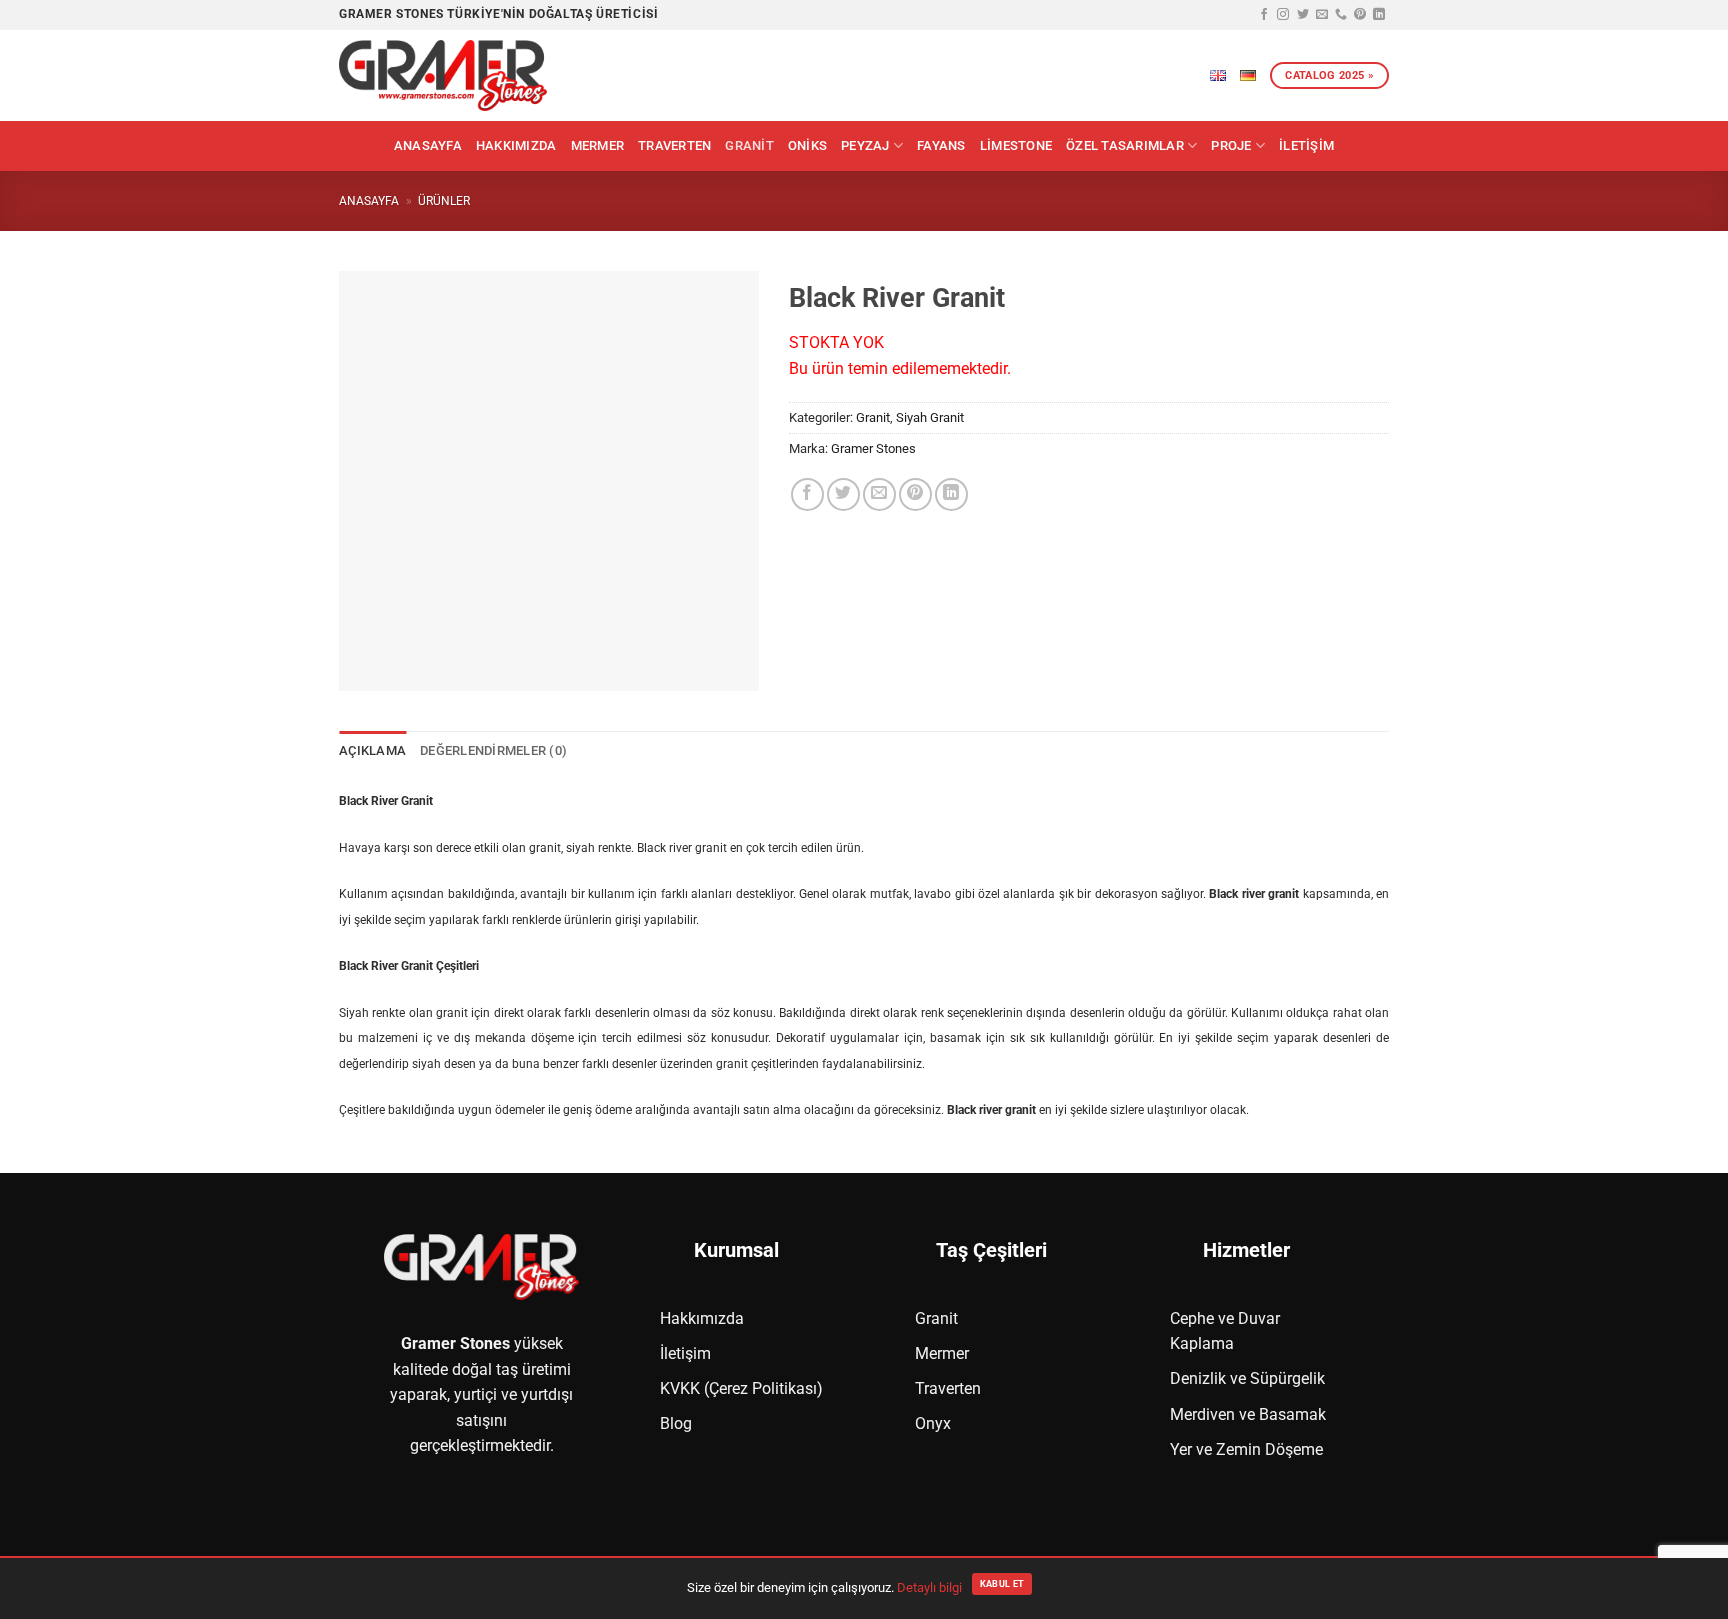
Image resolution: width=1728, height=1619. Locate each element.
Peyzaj (865, 145)
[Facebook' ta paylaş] (807, 494)
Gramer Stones (873, 448)
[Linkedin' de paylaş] (951, 494)
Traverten (674, 145)
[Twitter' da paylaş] (843, 494)
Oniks (807, 145)
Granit (749, 145)
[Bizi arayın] (1341, 15)
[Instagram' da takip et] (1283, 15)
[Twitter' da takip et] (1303, 15)
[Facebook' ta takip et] (1264, 15)
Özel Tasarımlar (1125, 145)
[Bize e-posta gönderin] (1322, 15)
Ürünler (444, 201)
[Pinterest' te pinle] (915, 494)
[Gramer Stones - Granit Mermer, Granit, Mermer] (444, 75)
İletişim (1306, 145)
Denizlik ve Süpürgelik (1247, 1378)
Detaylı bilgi (929, 1587)
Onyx (933, 1423)
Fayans (941, 145)
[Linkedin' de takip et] (1379, 15)
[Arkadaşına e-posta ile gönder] (879, 494)
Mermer (598, 145)
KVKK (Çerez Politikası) (741, 1388)
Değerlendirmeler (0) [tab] (493, 750)
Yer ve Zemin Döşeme (1246, 1449)
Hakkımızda (516, 145)
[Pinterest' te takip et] (1360, 15)
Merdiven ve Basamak (1248, 1414)
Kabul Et (1002, 1584)
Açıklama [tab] (372, 750)
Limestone (1016, 145)
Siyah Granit (930, 417)
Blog (676, 1423)
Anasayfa (428, 145)
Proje (1231, 145)
